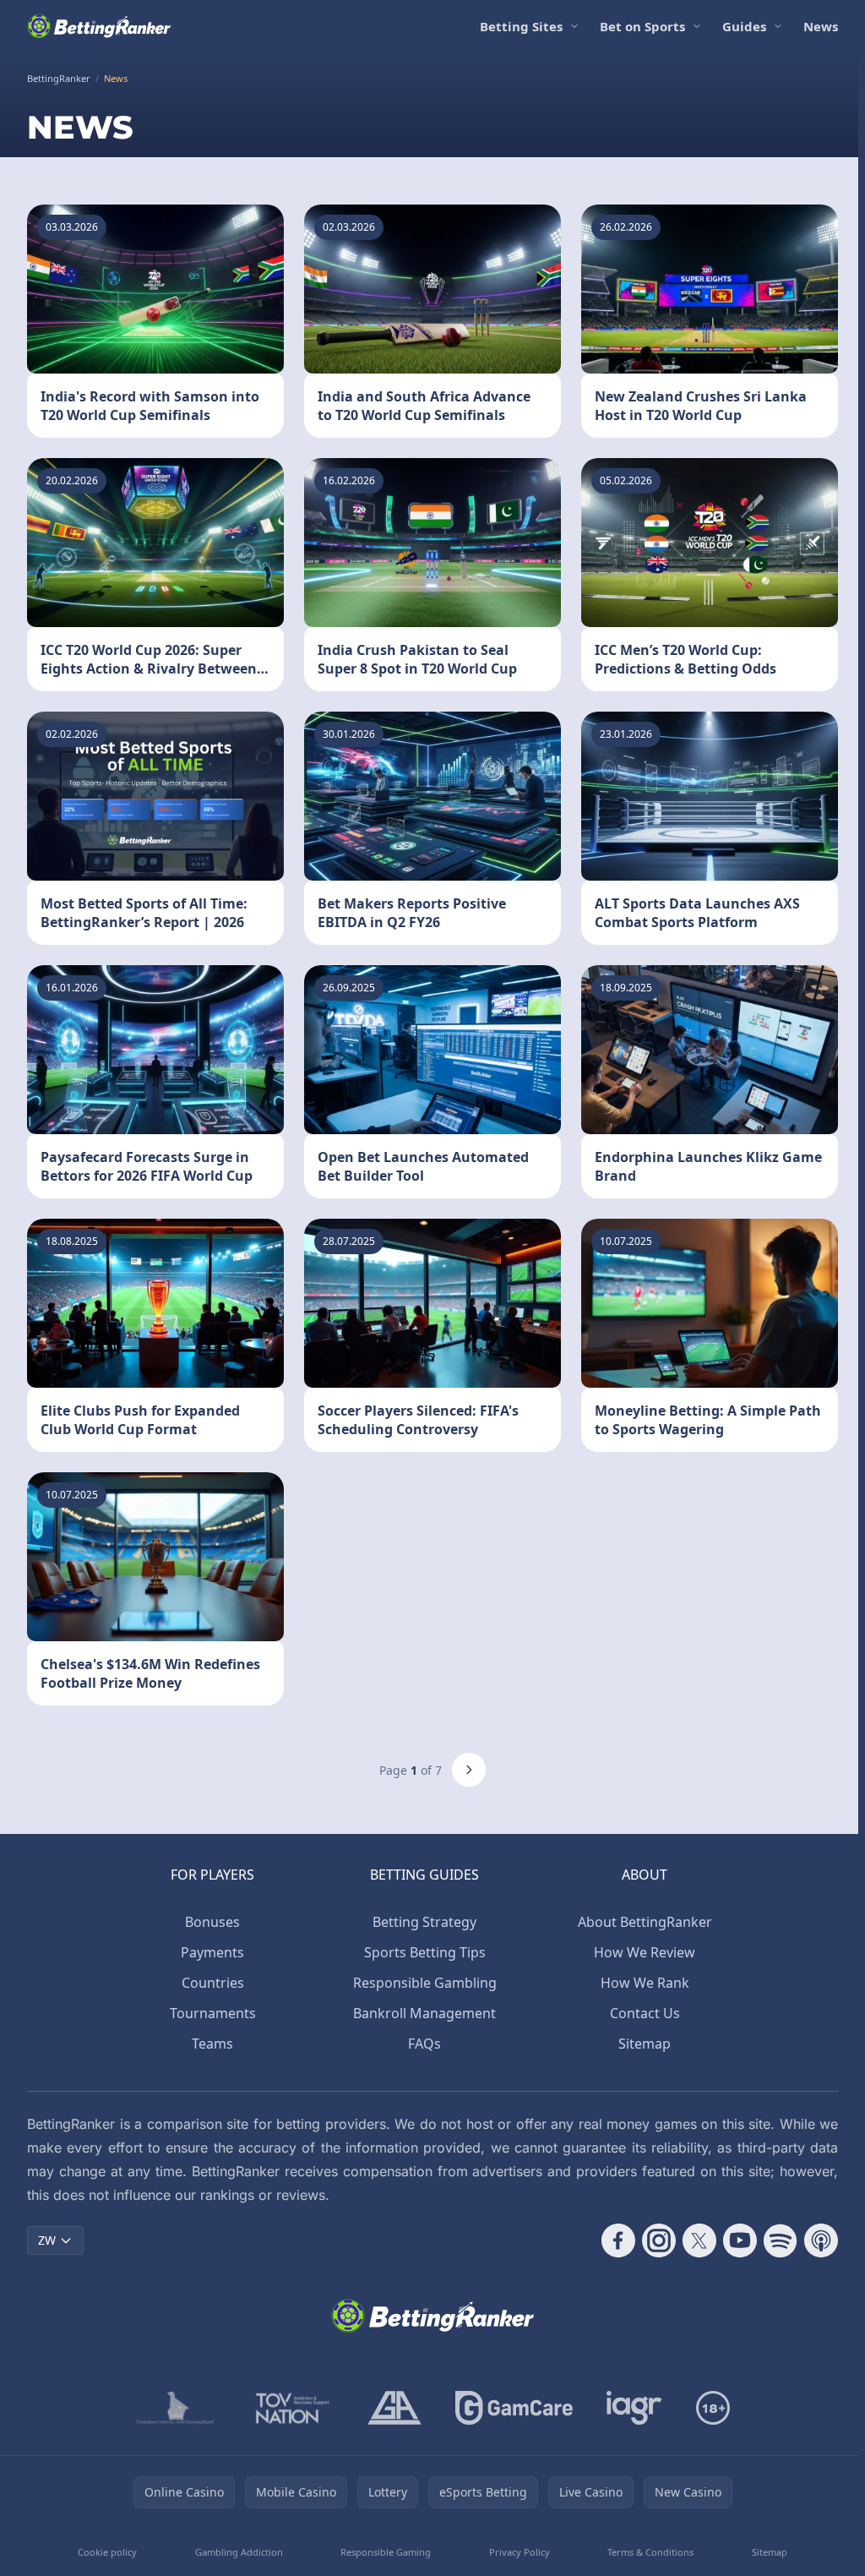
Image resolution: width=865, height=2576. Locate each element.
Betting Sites (521, 26)
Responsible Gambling (425, 1983)
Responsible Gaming (386, 2552)
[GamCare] (514, 2408)
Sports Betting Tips (425, 1952)
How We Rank (645, 1983)
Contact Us (645, 2013)
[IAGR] (634, 2408)
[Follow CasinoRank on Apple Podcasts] (821, 2240)
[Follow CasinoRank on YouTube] (740, 2240)
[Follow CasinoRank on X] (699, 2240)
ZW (47, 2240)
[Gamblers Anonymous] (394, 2408)
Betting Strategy (424, 1922)
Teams (212, 2044)
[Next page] (469, 1770)
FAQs (424, 2044)
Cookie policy (107, 2552)
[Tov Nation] (291, 2408)
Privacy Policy (520, 2552)
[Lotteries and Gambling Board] (175, 2408)
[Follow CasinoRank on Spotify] (781, 2240)
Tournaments (213, 2013)
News (821, 26)
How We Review (645, 1952)
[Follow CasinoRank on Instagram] (659, 2240)
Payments (212, 1952)
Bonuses (212, 1922)
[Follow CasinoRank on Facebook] (618, 2240)
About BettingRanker (645, 1922)
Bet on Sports (642, 26)
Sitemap (645, 2044)
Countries (213, 1983)
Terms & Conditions (650, 2552)
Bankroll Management (424, 2013)
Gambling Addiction (239, 2552)
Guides (744, 26)
